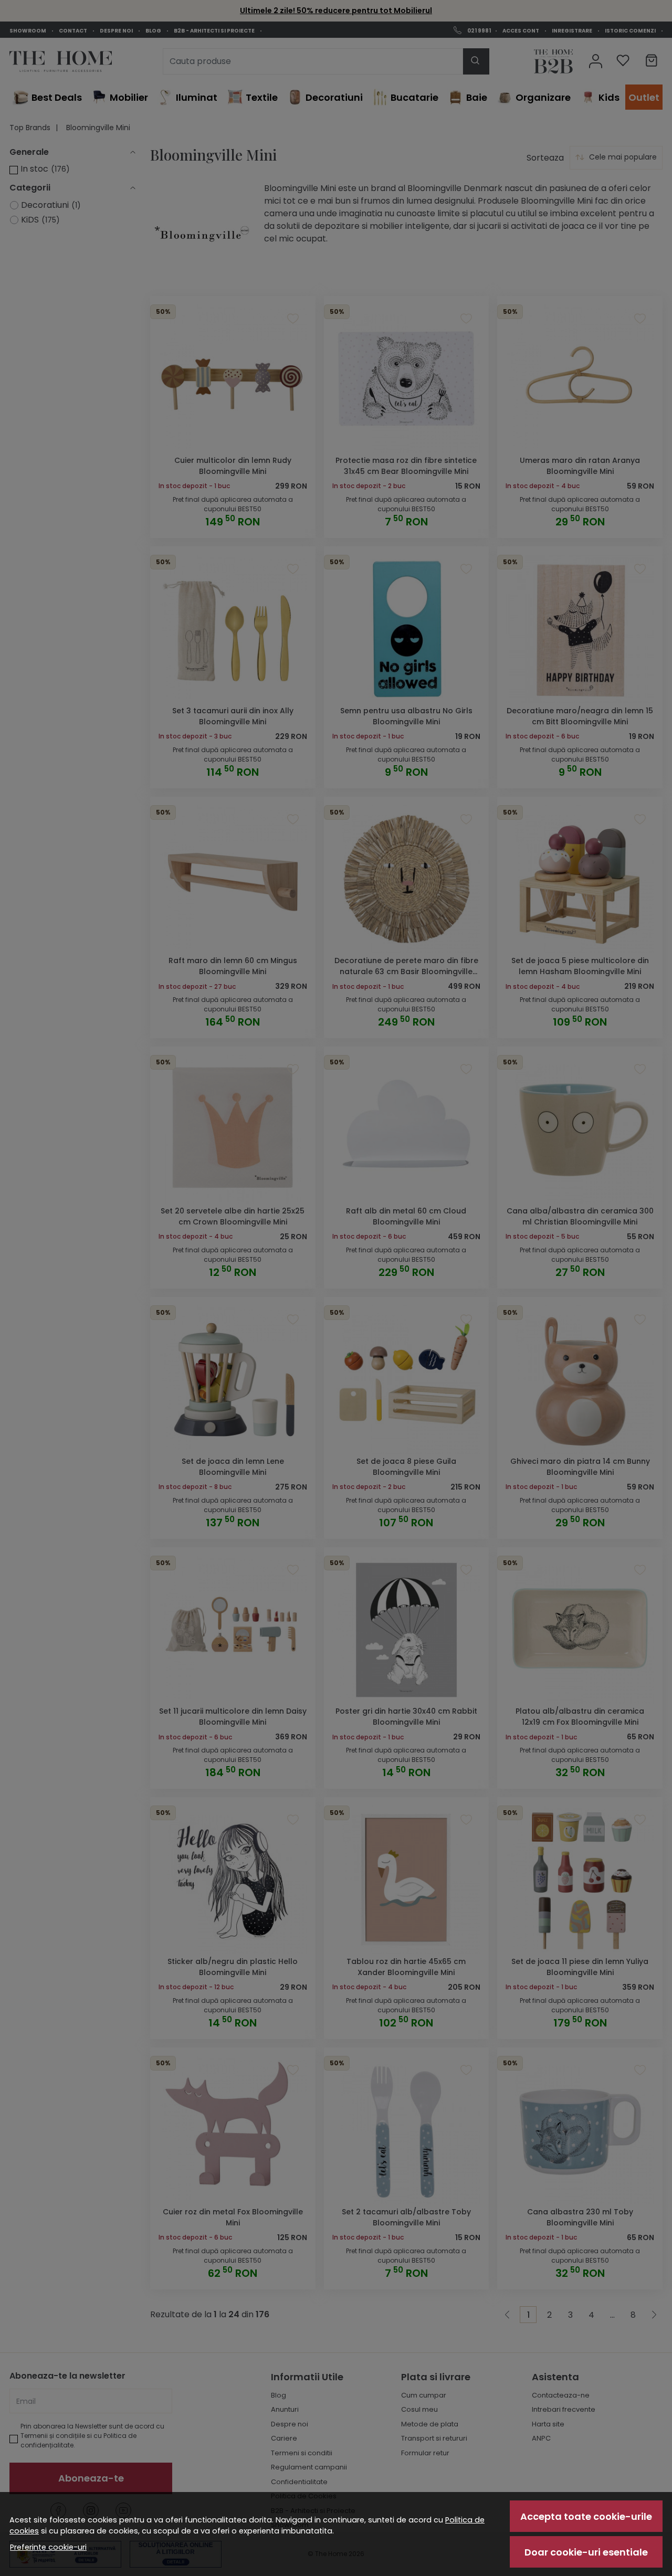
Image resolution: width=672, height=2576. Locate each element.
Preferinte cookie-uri (48, 2547)
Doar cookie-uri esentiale (586, 2552)
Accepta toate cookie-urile (586, 2516)
